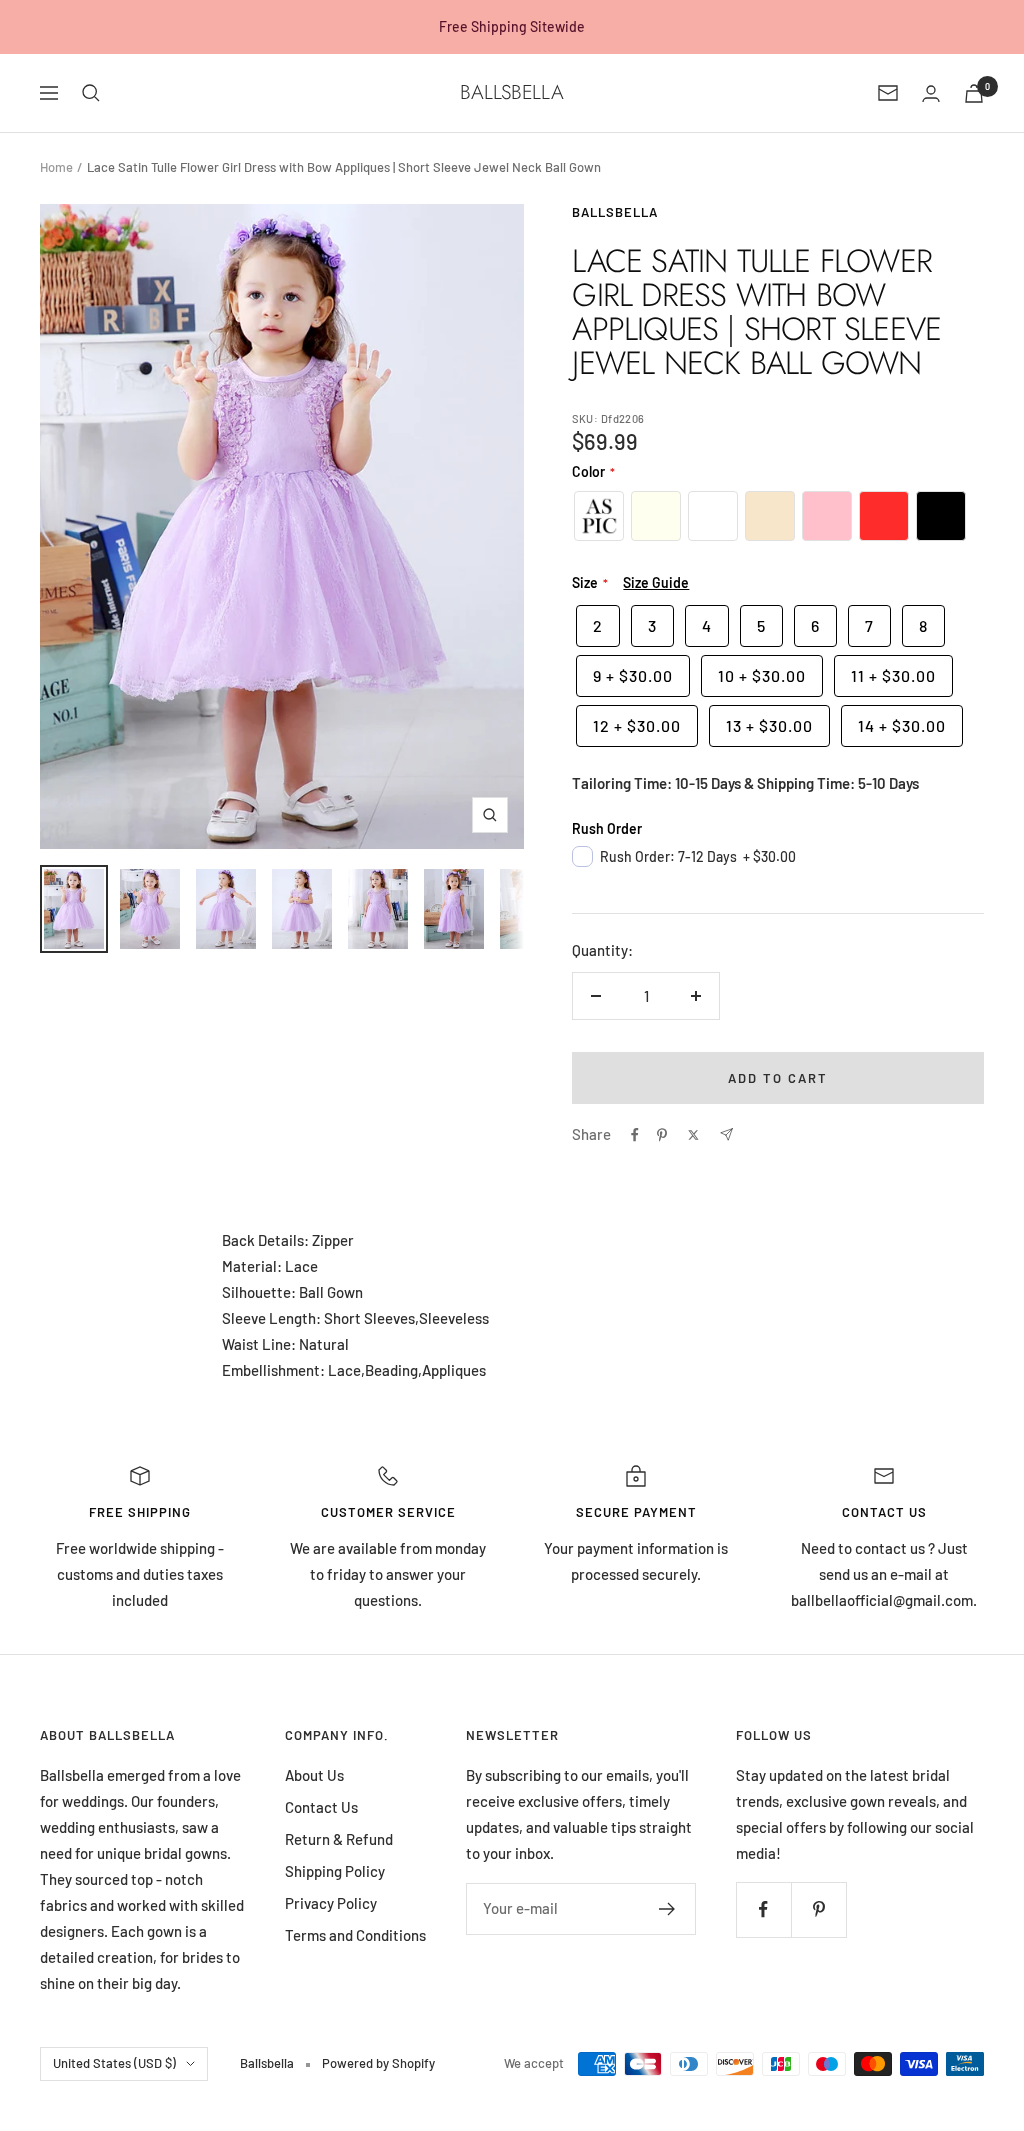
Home (56, 167)
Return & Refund (339, 1839)
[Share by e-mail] (726, 1134)
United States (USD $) (114, 2063)
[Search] (91, 93)
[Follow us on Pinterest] (818, 1909)
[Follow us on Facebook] (763, 1909)
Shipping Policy (335, 1871)
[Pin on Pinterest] (662, 1135)
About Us (314, 1775)
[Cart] (974, 93)
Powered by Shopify (378, 2063)
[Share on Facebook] (635, 1135)
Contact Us (321, 1807)
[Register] (667, 1909)
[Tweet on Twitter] (693, 1135)
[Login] (931, 93)
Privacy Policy (331, 1903)
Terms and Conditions (355, 1935)
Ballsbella (615, 212)
